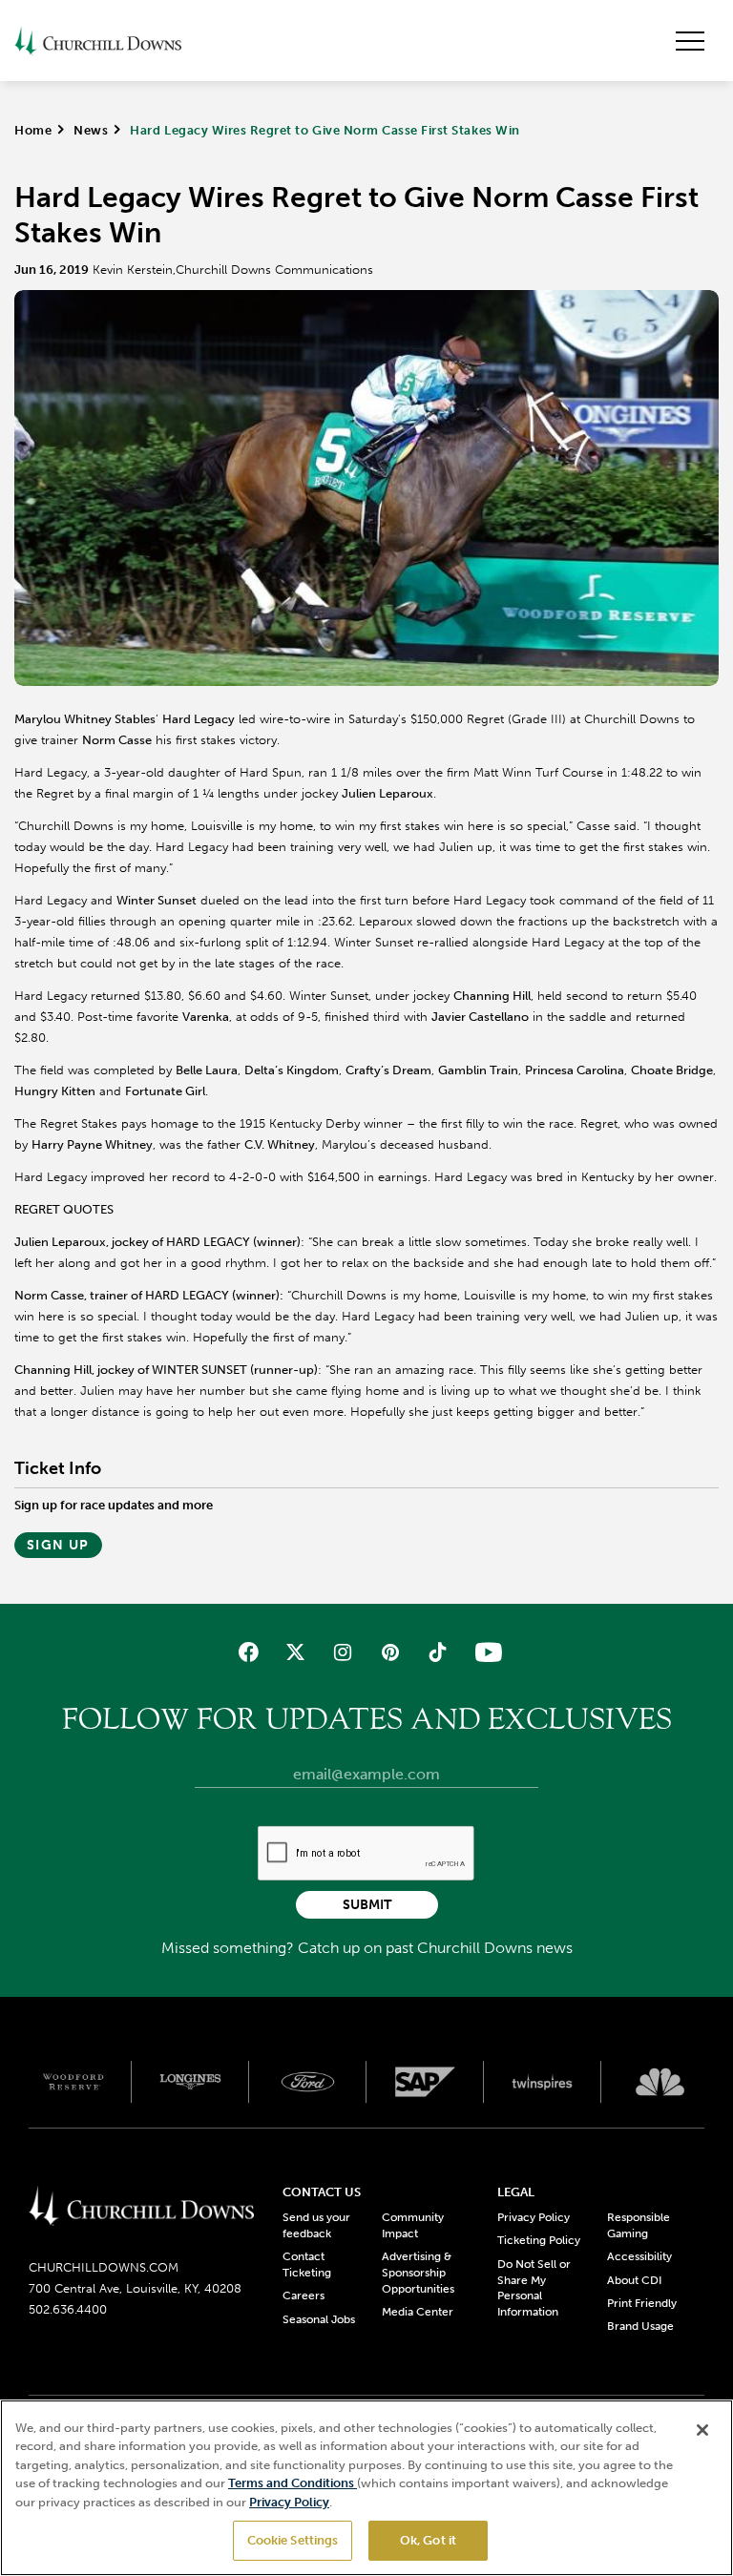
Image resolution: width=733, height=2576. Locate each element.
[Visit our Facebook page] (249, 1652)
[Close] (702, 2430)
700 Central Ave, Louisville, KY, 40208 (135, 2288)
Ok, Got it (428, 2540)
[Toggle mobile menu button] (690, 41)
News (91, 130)
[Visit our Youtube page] (484, 1652)
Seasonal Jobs (319, 2319)
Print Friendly (642, 2303)
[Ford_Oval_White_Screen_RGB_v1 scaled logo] (308, 2082)
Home (33, 130)
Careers (304, 2296)
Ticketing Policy (539, 2240)
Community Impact (413, 2225)
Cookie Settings (293, 2540)
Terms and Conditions (293, 2483)
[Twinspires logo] (543, 2082)
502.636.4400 (68, 2309)
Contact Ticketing (307, 2264)
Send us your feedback (316, 2225)
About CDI (634, 2280)
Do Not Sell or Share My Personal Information (534, 2288)
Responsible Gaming (639, 2225)
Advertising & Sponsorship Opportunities (418, 2273)
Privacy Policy (534, 2217)
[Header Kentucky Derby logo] (98, 41)
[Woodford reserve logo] (73, 2082)
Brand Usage (640, 2326)
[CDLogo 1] (141, 2207)
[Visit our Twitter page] (295, 1652)
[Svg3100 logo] (660, 2082)
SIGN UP (58, 1545)
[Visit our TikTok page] (437, 1652)
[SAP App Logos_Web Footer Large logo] (425, 2082)
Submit (367, 1905)
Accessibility (639, 2256)
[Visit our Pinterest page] (390, 1652)
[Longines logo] (190, 2082)
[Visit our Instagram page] (343, 1652)
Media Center (418, 2312)
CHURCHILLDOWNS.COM (104, 2267)
